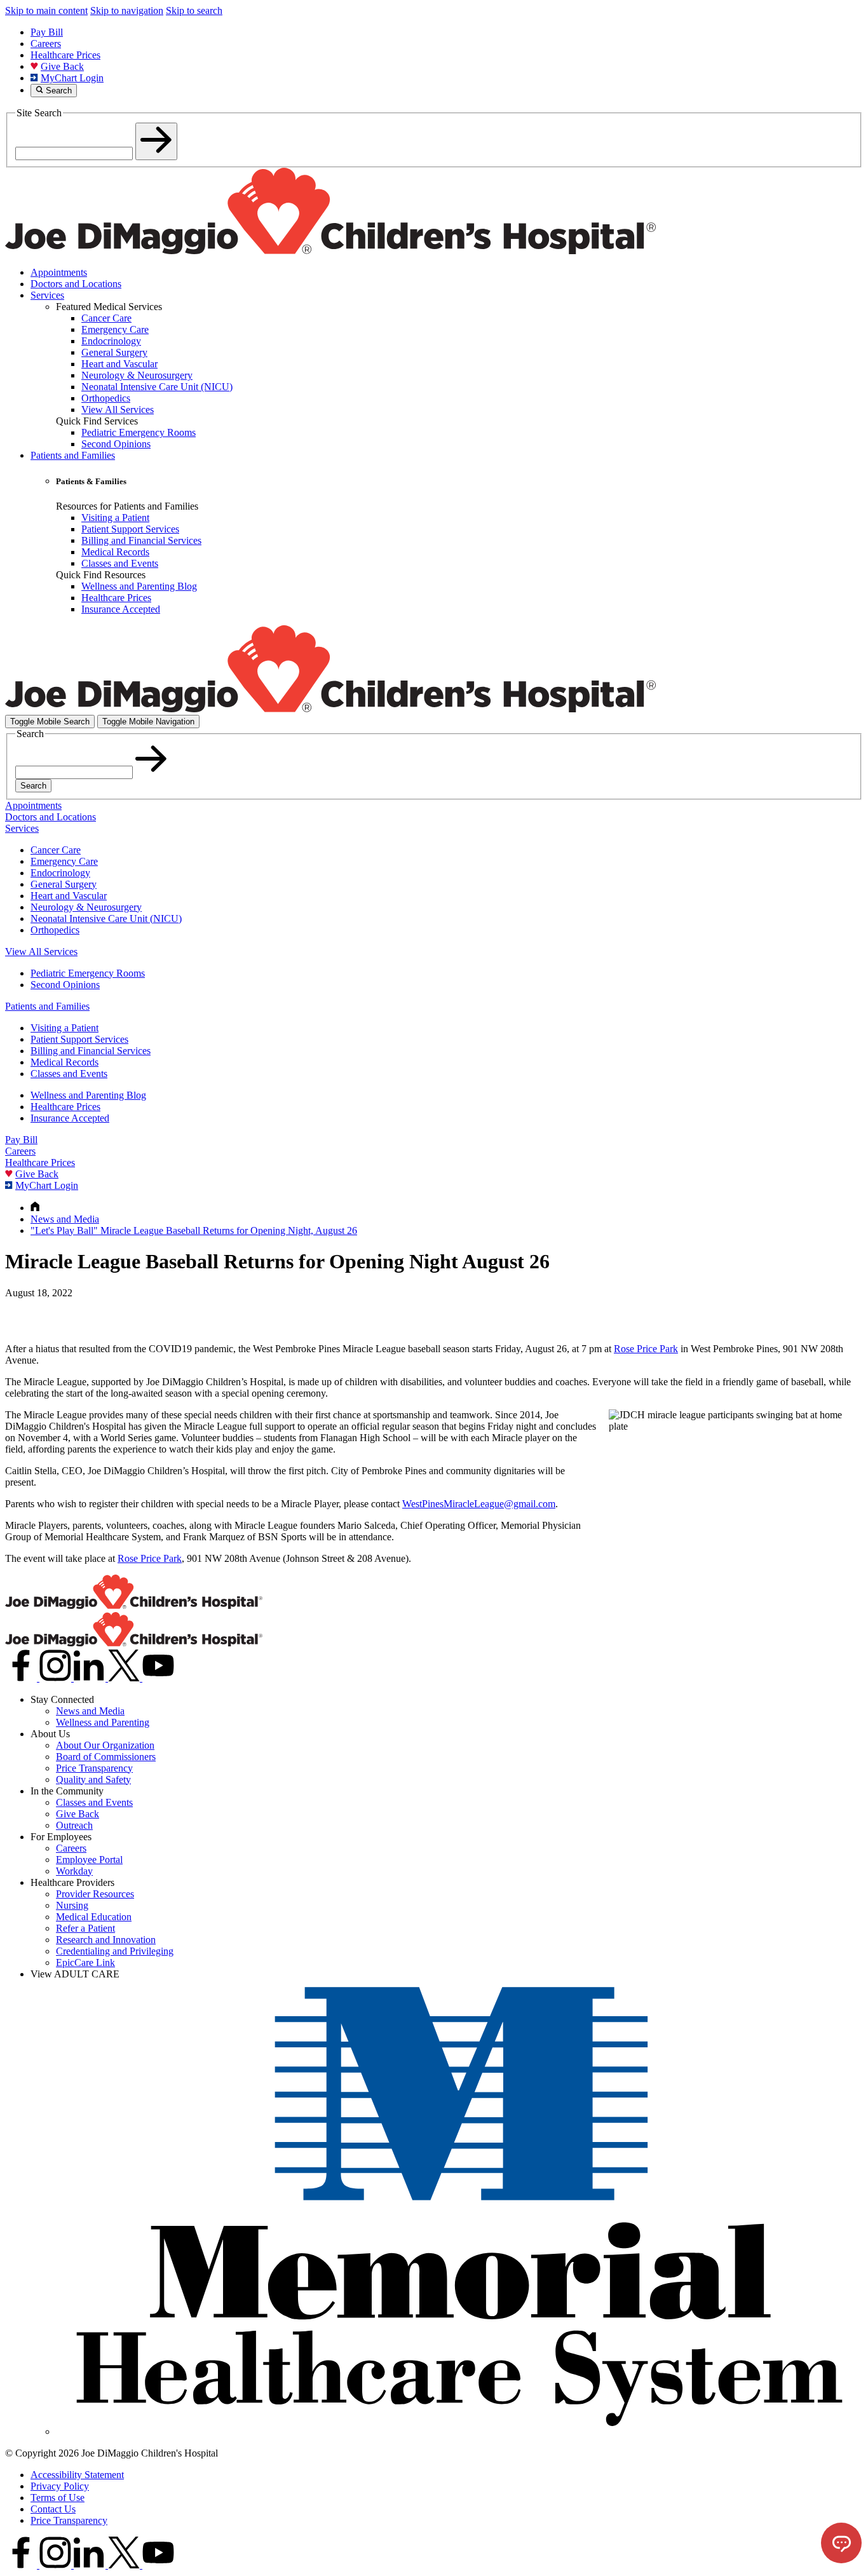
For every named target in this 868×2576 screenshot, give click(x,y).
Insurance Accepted (70, 1118)
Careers (46, 44)
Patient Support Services (79, 1039)
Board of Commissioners (106, 1757)
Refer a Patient (85, 1928)
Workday (74, 1871)
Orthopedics (55, 930)
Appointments (59, 272)
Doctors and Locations (76, 284)
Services (47, 295)
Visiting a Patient (64, 1028)
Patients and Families (73, 455)
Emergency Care (64, 861)
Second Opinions (65, 985)
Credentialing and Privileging (115, 1951)
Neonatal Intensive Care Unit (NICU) (106, 919)
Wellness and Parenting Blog (88, 1095)
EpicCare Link (85, 1963)
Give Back (62, 66)
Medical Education (94, 1917)
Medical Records (64, 1062)
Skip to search (194, 10)
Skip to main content (46, 10)
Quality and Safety (93, 1779)
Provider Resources (95, 1894)
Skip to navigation (127, 10)
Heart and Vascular (69, 896)
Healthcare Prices (65, 55)
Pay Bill (47, 32)
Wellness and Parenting (103, 1722)
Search (33, 786)
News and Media (90, 1711)
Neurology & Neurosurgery (86, 907)
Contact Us (53, 2509)
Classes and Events (69, 1074)
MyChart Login (72, 78)
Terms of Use (58, 2498)
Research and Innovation (106, 1940)
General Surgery (64, 884)
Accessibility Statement (77, 2475)
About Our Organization (105, 1745)
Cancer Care (56, 850)
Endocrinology (60, 873)
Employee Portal (89, 1860)
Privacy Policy (60, 2486)
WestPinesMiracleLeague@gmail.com (479, 1504)
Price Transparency (94, 1768)
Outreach (74, 1825)
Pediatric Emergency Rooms (88, 973)
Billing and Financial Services (91, 1051)
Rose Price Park (646, 1349)
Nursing (72, 1905)
